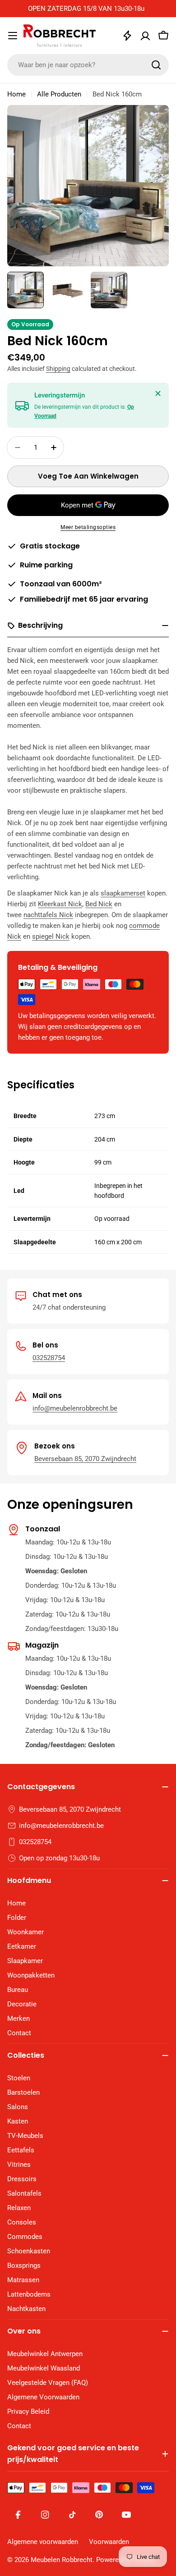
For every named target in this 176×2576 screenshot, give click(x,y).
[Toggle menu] (13, 36)
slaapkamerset (123, 893)
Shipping (58, 369)
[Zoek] (156, 65)
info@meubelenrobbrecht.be (75, 1408)
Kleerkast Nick (60, 904)
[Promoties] (127, 36)
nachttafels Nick (48, 915)
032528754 (49, 1358)
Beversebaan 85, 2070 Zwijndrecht (85, 1459)
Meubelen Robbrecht (62, 2560)
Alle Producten (59, 94)
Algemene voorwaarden (43, 2542)
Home (16, 94)
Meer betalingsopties (88, 527)
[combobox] (88, 65)
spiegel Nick (51, 936)
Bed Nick (99, 904)
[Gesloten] (158, 393)
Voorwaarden (109, 2542)
